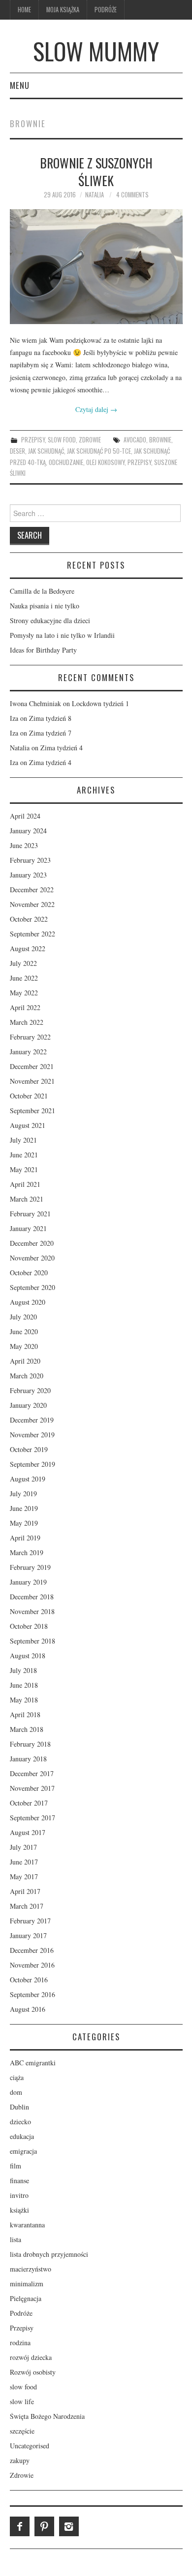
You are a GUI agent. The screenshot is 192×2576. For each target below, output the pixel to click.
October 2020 (29, 1273)
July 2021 (23, 1140)
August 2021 (28, 1125)
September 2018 (32, 1641)
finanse (19, 2180)
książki (19, 2210)
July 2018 (23, 1670)
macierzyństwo (31, 2269)
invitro (19, 2195)
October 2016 (29, 1980)
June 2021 (24, 1155)
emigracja (23, 2151)
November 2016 (32, 1965)
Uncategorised (30, 2446)
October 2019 (29, 1449)
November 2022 (32, 904)
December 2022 (32, 890)
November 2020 (32, 1258)
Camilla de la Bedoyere (42, 591)
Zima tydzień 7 (50, 733)
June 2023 (24, 845)
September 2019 (32, 1464)
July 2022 (23, 963)
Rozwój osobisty (33, 2372)
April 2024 (25, 816)
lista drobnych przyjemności (49, 2254)
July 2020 (23, 1317)
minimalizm (27, 2284)
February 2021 (30, 1214)
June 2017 (24, 1862)
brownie (160, 440)
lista (16, 2239)
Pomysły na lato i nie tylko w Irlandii (62, 635)
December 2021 (32, 1066)
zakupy (20, 2460)
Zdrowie (90, 440)
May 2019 (24, 1523)
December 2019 (32, 1420)
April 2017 (25, 1891)
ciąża (17, 2077)
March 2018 (27, 1729)
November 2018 (32, 1611)
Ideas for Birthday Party (43, 650)
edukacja (22, 2136)
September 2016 (32, 1994)
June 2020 (24, 1331)
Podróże (106, 10)
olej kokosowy (105, 462)
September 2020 (32, 1287)
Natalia (95, 195)
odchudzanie (66, 462)
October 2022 (29, 919)
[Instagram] (69, 2526)
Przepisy (33, 440)
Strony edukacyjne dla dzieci (50, 620)
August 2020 (28, 1302)
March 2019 (27, 1552)
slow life (22, 2401)
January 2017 (28, 1935)
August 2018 (28, 1656)
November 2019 (32, 1435)
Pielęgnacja (26, 2298)
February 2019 (30, 1567)
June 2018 (24, 1685)
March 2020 (27, 1376)
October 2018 (29, 1626)
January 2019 (28, 1582)
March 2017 (27, 1906)
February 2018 (30, 1744)
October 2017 (29, 1803)
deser (17, 451)
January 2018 (28, 1759)
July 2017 (23, 1847)
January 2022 (28, 1052)
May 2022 (24, 993)
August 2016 (28, 2009)
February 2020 (30, 1390)
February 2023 (30, 860)
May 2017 (24, 1877)
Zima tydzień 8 (50, 718)
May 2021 (24, 1169)
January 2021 (28, 1228)
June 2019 (24, 1508)
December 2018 (32, 1597)
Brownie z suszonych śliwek (96, 171)
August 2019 (28, 1479)
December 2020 (32, 1243)
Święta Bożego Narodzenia (47, 2416)
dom (16, 2092)
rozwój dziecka (31, 2357)
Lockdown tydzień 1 (100, 703)
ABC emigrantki (33, 2063)
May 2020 (24, 1346)
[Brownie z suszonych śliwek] (96, 267)
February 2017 (30, 1921)
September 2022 (32, 934)
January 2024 (28, 831)
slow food (62, 440)
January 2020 (28, 1405)
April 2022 (25, 1007)
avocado (135, 440)
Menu (20, 85)
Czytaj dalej (96, 409)
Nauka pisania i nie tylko (45, 606)
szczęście (22, 2431)
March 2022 (27, 1022)
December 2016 (32, 1950)
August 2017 (28, 1832)
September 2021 (32, 1110)
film (16, 2166)
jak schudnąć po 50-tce (99, 451)
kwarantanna (27, 2225)
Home (24, 10)
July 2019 (23, 1494)
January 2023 (28, 875)
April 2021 (25, 1184)
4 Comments (132, 195)
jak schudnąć (46, 451)
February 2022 (30, 1037)
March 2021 (27, 1199)
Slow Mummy (96, 51)
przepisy (139, 462)
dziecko (20, 2122)
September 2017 (32, 1818)
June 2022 (24, 978)
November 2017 (32, 1788)
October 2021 (29, 1096)
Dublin (19, 2107)
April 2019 (25, 1538)
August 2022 (28, 948)
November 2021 (32, 1081)
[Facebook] (20, 2526)
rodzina (20, 2343)
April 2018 (25, 1714)
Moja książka (63, 10)
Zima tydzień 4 (62, 748)
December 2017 (32, 1773)
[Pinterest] (44, 2526)
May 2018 (24, 1700)
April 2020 (25, 1361)
